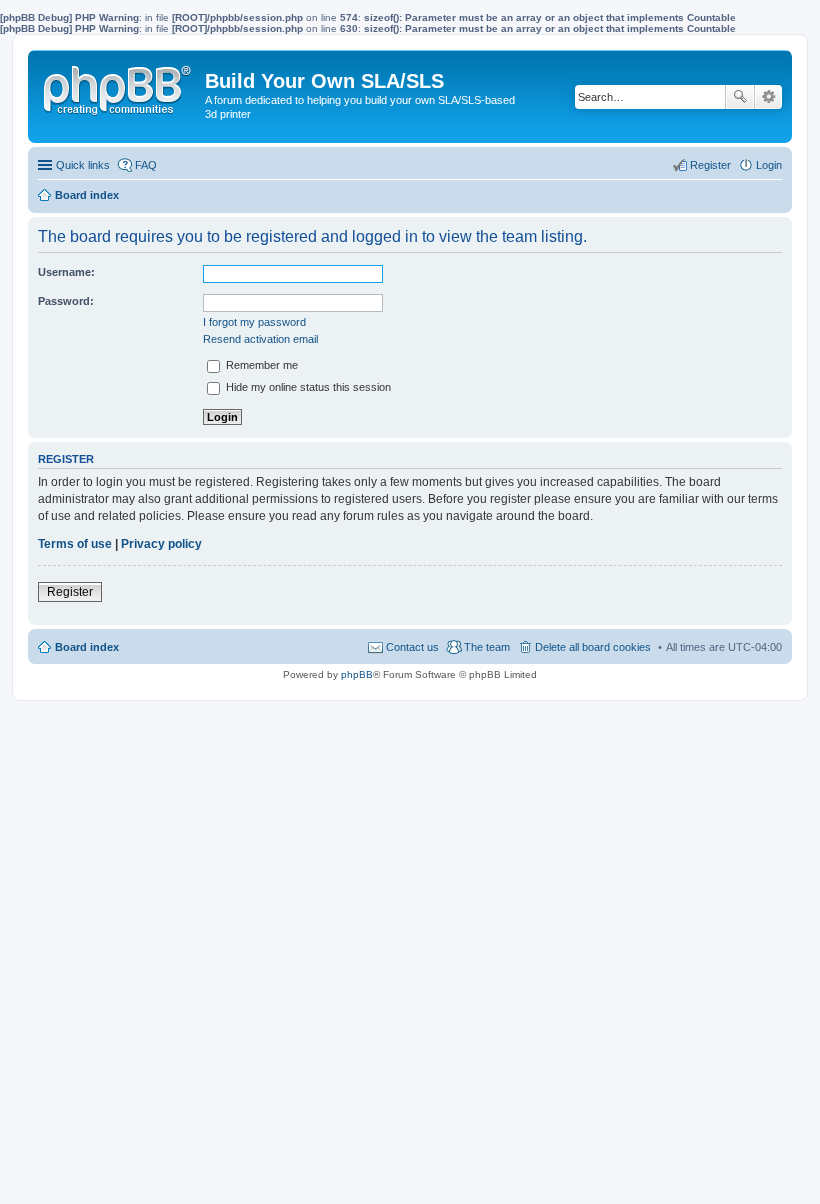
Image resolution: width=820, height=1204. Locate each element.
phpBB (357, 674)
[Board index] (119, 86)
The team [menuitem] (487, 647)
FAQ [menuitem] (146, 165)
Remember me (260, 365)
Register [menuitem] (710, 165)
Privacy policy (161, 544)
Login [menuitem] (769, 165)
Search (740, 97)
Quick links (83, 165)
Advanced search (768, 97)
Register (70, 592)
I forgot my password (254, 322)
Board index (87, 647)
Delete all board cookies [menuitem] (593, 647)
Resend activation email (260, 339)
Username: (66, 272)
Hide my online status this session (307, 387)
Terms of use (75, 544)
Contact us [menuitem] (412, 647)
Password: (66, 301)
